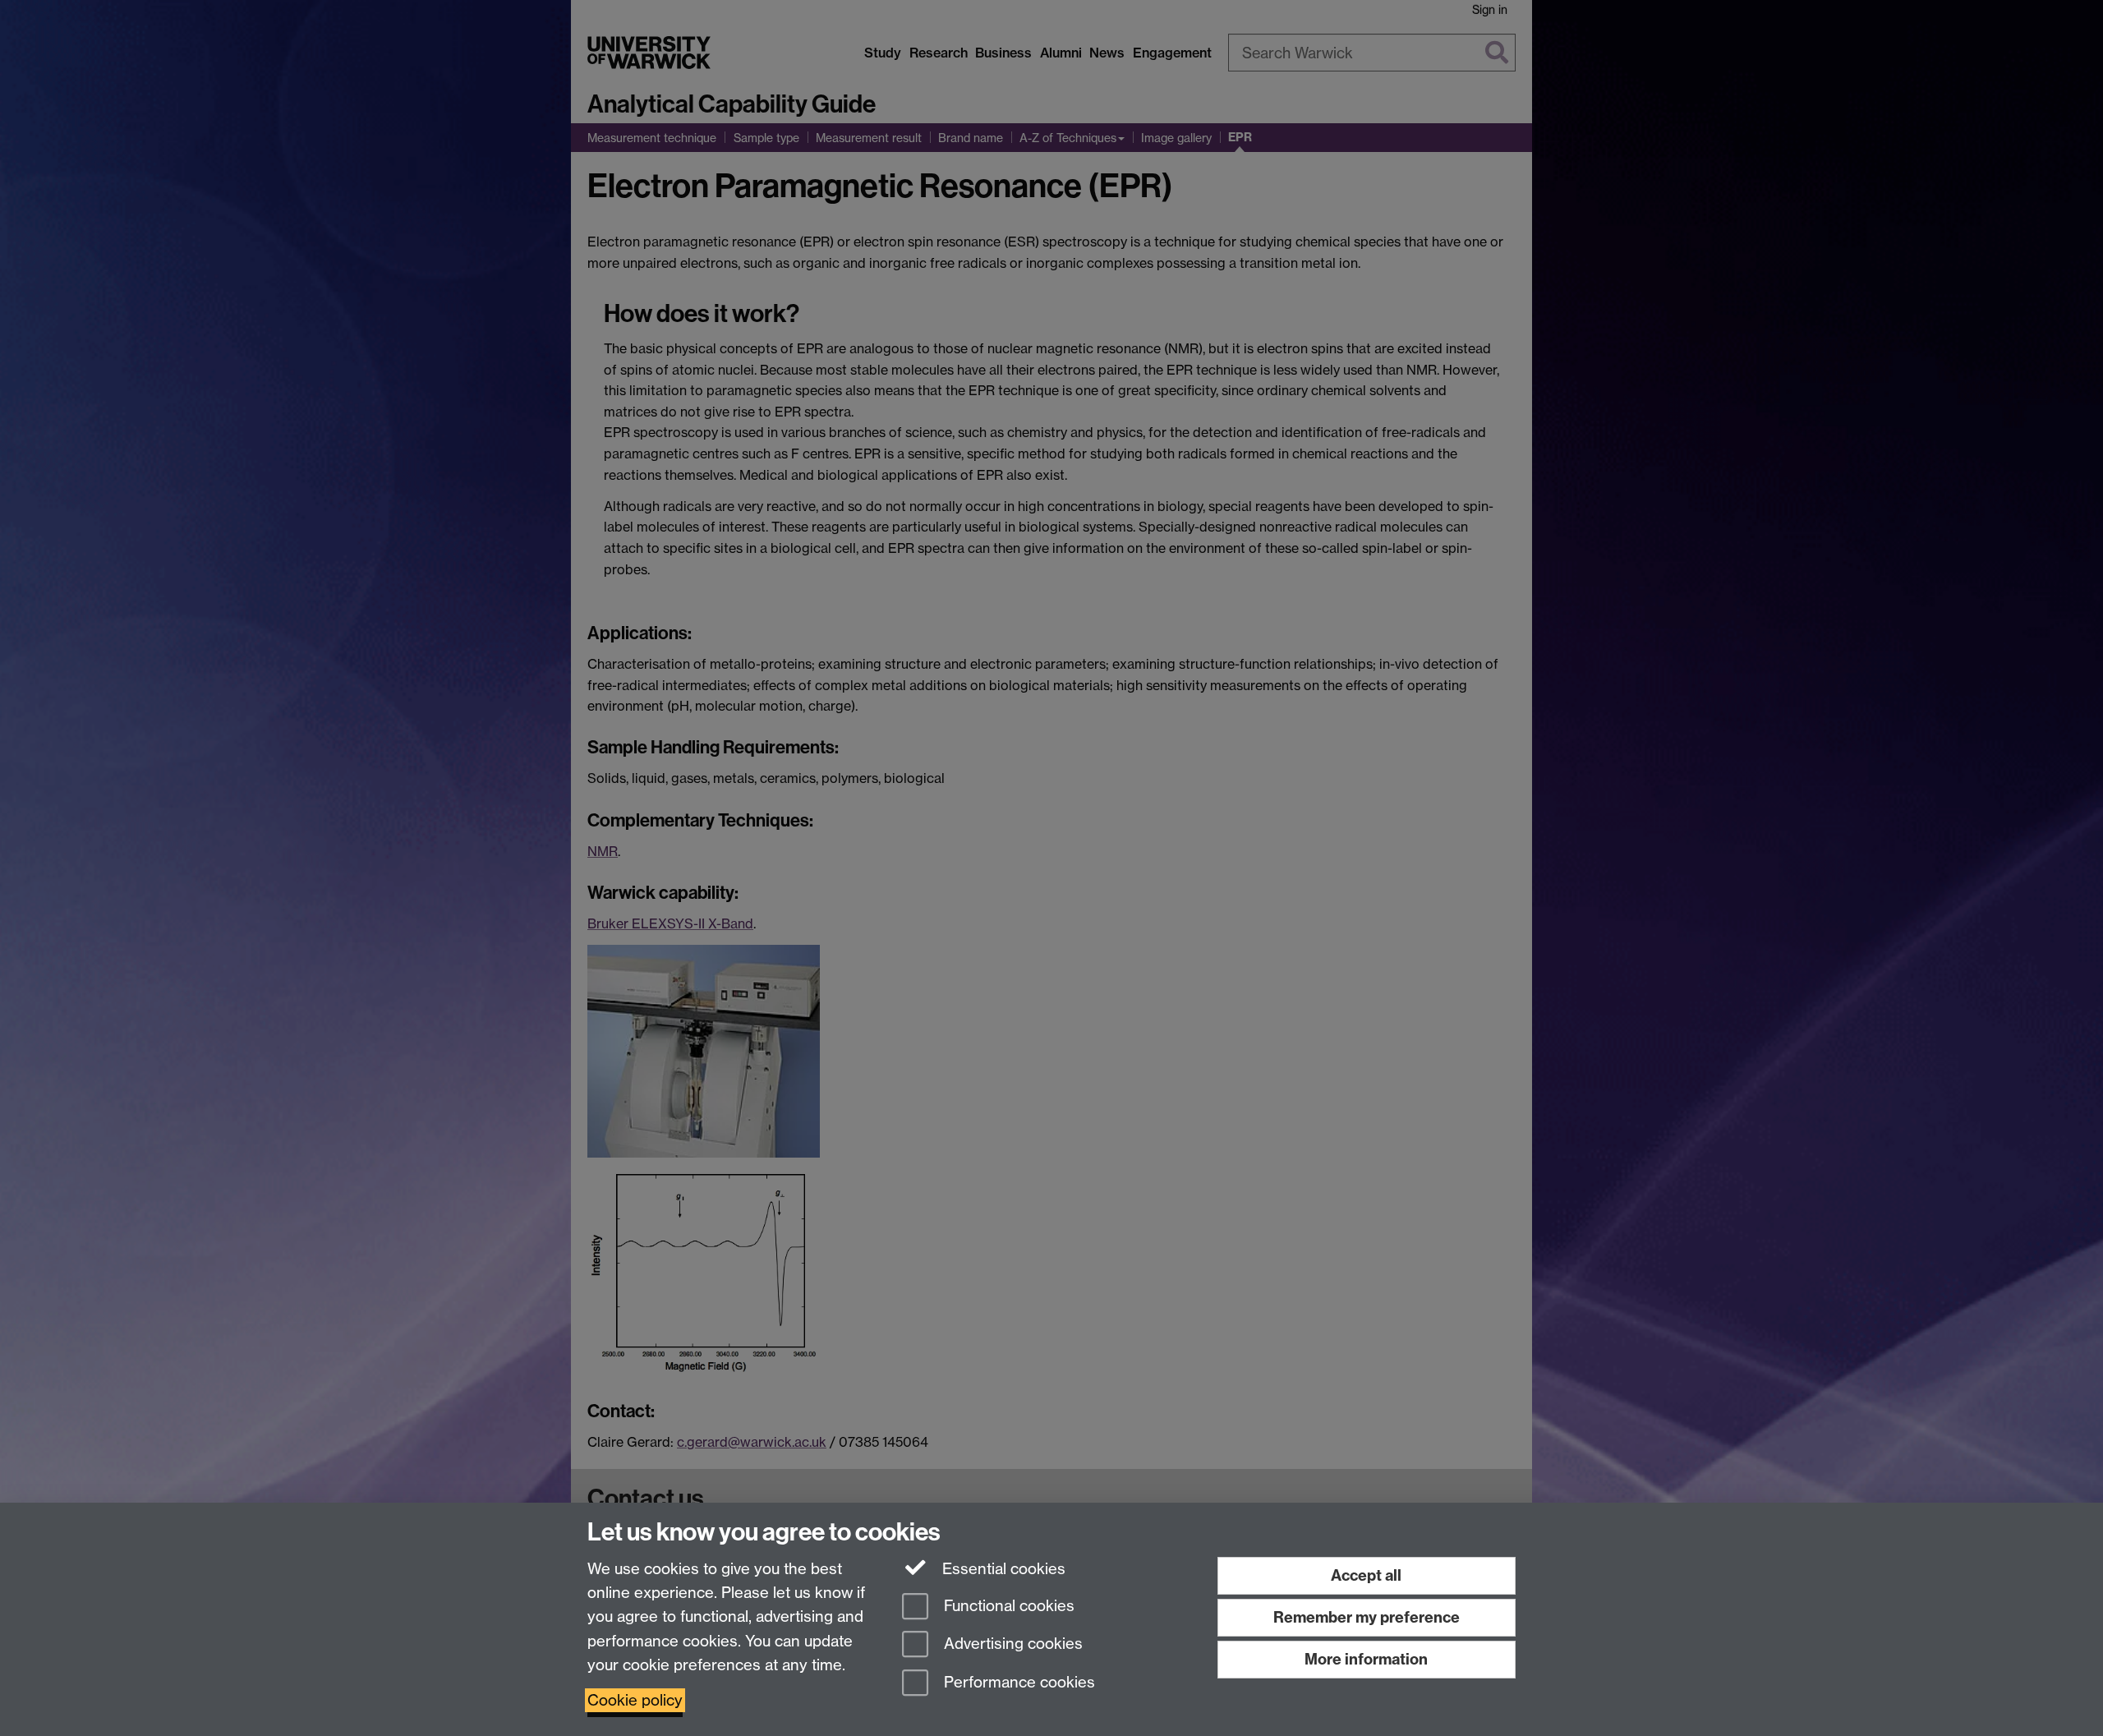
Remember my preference (1367, 1617)
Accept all (1366, 1575)
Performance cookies (1017, 1683)
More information (1366, 1659)
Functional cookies (1007, 1606)
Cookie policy (635, 1700)
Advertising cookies (1011, 1644)
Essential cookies (1002, 1569)
